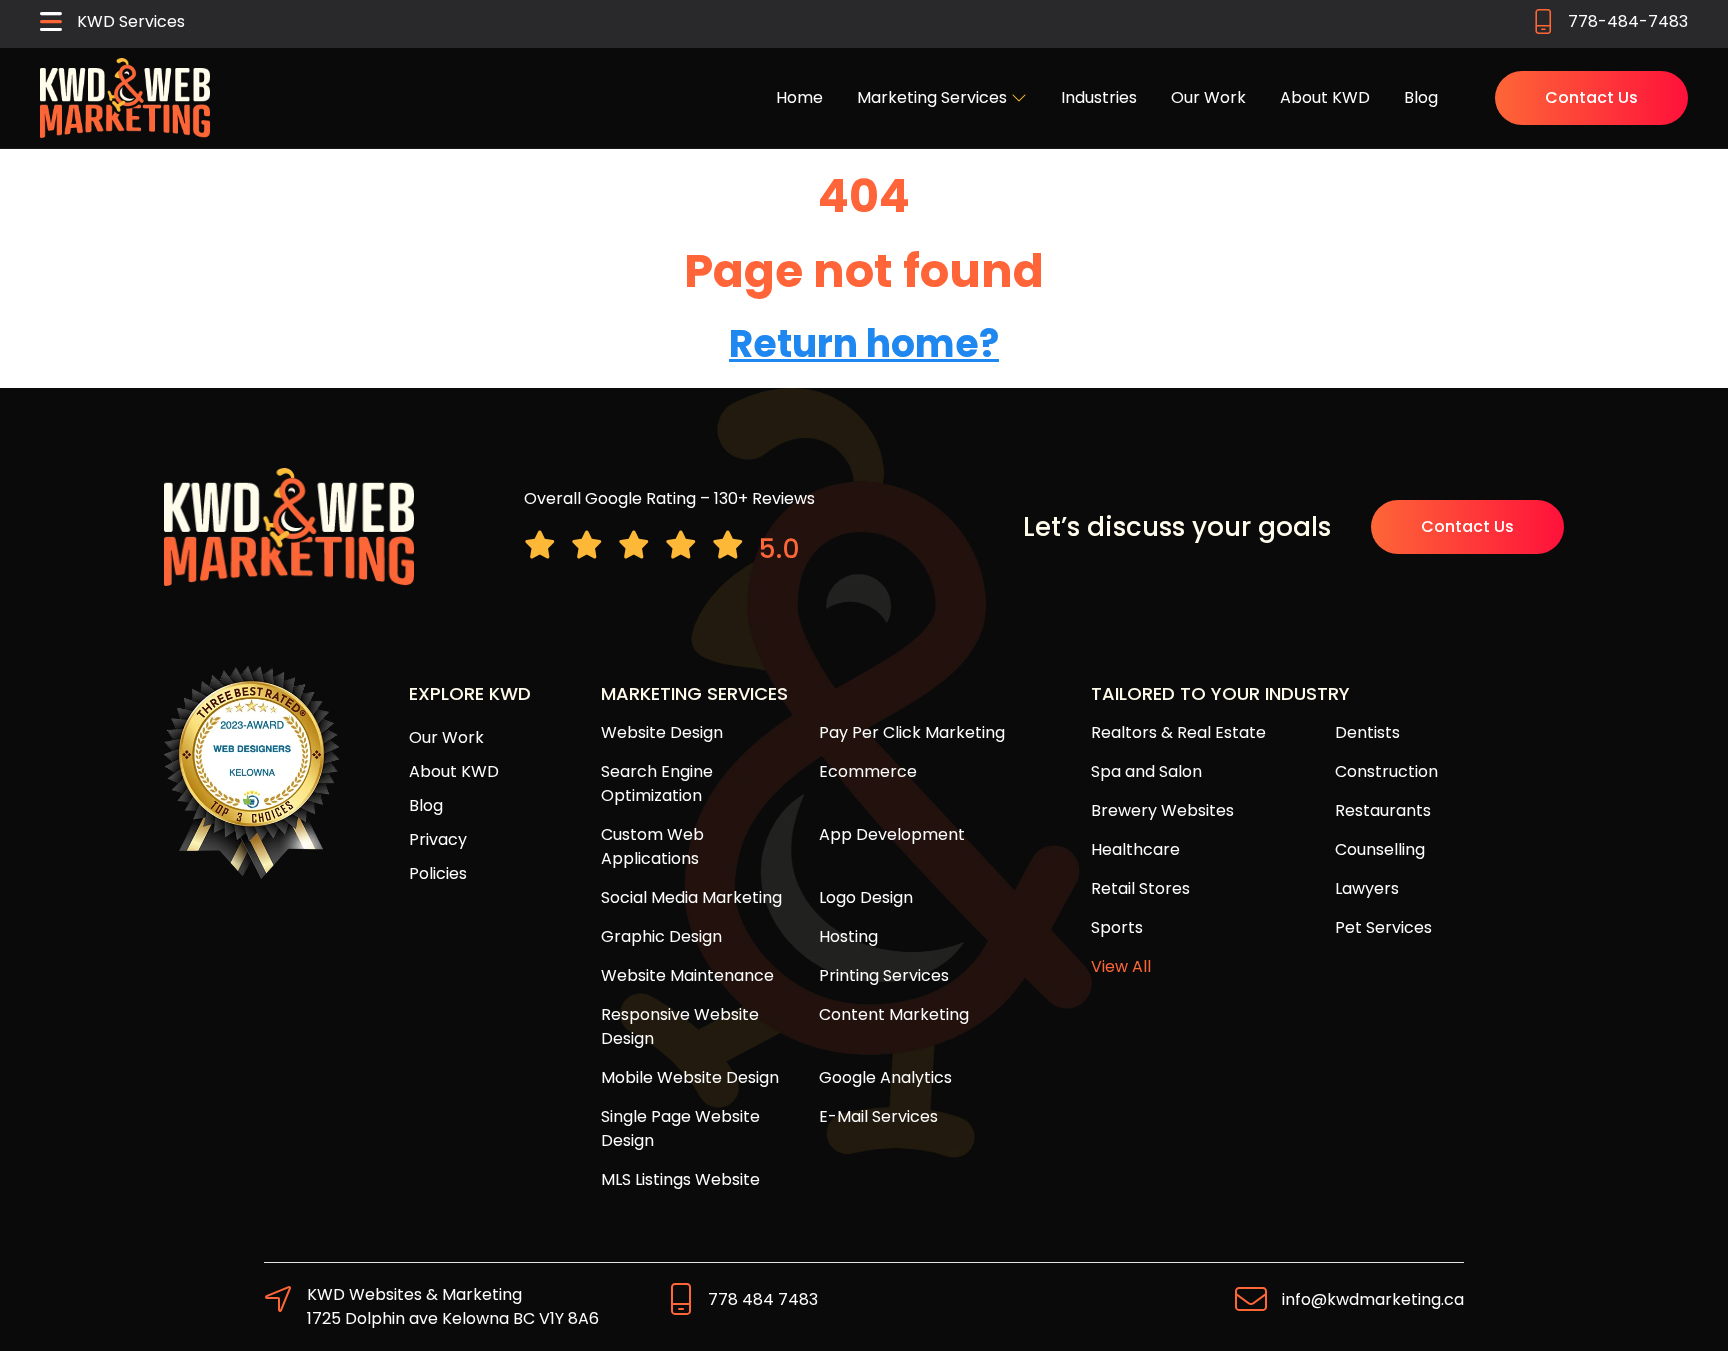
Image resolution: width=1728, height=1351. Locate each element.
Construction (1386, 771)
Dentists (1367, 732)
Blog (1421, 97)
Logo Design (866, 897)
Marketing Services (934, 97)
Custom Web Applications (652, 846)
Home (799, 97)
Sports (1117, 927)
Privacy (438, 839)
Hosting (848, 936)
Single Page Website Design (680, 1128)
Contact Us (1591, 97)
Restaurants (1383, 810)
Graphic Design (661, 936)
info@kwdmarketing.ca (1373, 1299)
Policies (438, 873)
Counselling (1380, 849)
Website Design (662, 732)
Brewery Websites (1162, 810)
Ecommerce (868, 771)
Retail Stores (1140, 888)
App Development (892, 834)
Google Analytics (885, 1077)
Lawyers (1367, 888)
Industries (1099, 97)
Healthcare (1135, 849)
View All (1121, 966)
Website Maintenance (687, 975)
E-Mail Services (878, 1116)
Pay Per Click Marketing (912, 732)
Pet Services (1383, 927)
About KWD (1325, 97)
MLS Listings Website (680, 1179)
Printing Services (884, 975)
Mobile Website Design (690, 1077)
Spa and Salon (1146, 771)
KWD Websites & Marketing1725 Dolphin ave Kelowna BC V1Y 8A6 (453, 1306)
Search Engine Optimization (657, 783)
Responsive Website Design (680, 1026)
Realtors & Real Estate (1178, 732)
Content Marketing (894, 1014)
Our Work (1208, 97)
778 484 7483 (763, 1299)
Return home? (864, 343)
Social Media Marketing (691, 897)
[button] (112, 24)
